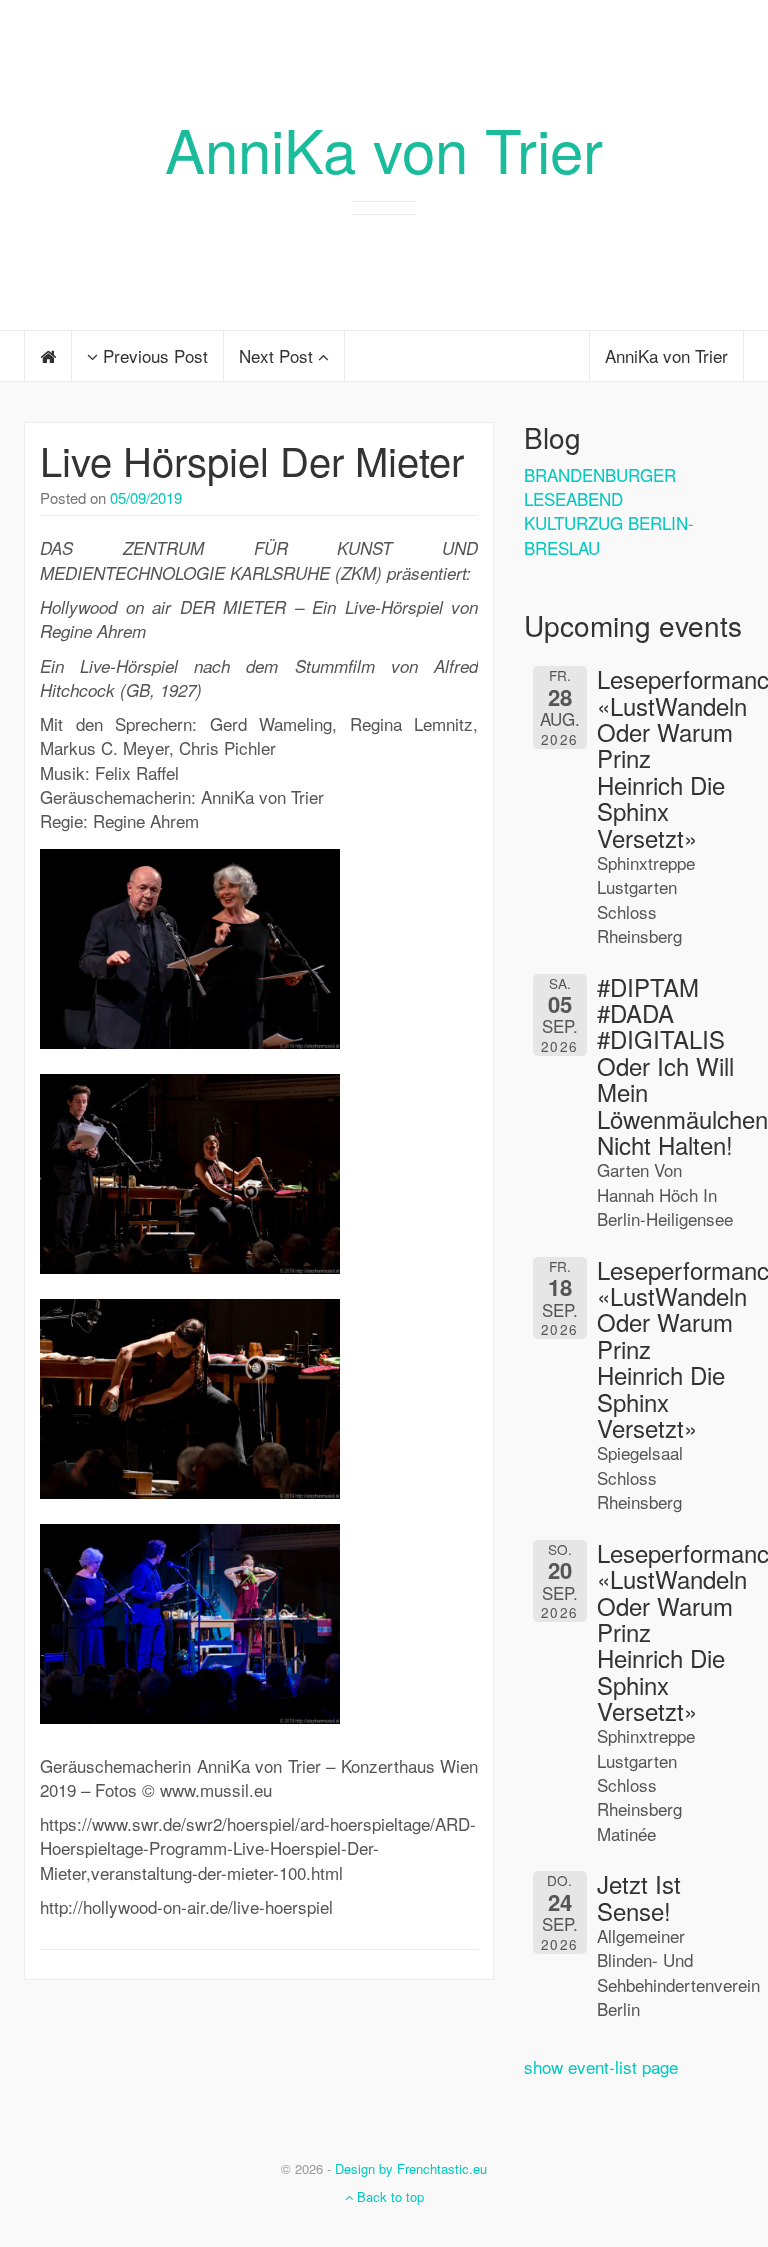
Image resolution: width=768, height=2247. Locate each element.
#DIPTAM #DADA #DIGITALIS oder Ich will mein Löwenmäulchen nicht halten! (682, 1065)
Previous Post (153, 355)
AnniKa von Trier (384, 148)
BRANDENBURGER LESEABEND (600, 486)
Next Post (278, 355)
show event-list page (601, 2066)
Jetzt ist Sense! (639, 1896)
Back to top (388, 2196)
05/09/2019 (146, 497)
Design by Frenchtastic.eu (411, 2168)
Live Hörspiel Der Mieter (252, 459)
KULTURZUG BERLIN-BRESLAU (609, 534)
